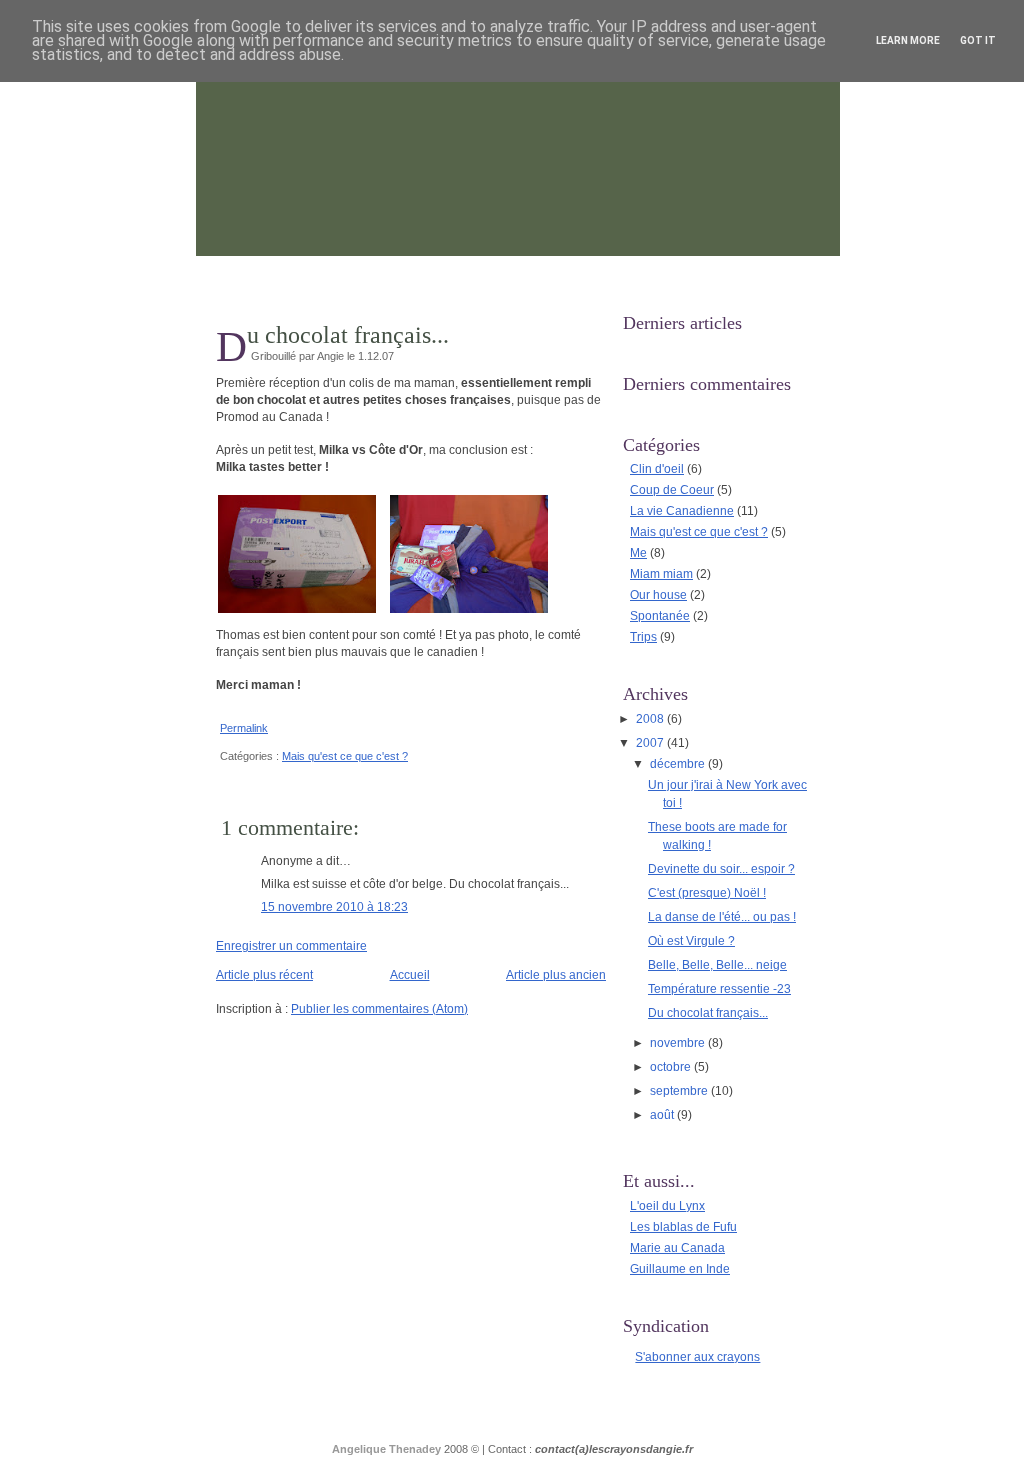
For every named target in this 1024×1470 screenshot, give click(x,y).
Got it (978, 40)
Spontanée (660, 616)
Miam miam (661, 574)
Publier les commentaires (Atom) (379, 1009)
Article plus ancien (556, 975)
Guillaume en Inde (680, 1269)
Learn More (908, 40)
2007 (651, 743)
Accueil (410, 975)
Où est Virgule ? (691, 941)
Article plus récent (264, 975)
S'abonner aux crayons (697, 1357)
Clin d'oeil (657, 469)
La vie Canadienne (682, 511)
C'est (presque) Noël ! (707, 893)
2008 (651, 719)
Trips (643, 637)
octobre (672, 1067)
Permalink (244, 728)
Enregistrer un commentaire (291, 946)
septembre (680, 1091)
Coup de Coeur (672, 490)
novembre (679, 1043)
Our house (658, 595)
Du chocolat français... (348, 335)
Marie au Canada (677, 1248)
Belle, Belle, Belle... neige (717, 965)
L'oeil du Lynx (667, 1206)
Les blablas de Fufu (683, 1227)
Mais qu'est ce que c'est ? (345, 756)
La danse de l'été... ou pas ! (722, 917)
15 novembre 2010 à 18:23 (334, 907)
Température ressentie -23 (719, 989)
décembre (679, 764)
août (663, 1115)
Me (638, 553)
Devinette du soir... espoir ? (721, 869)
